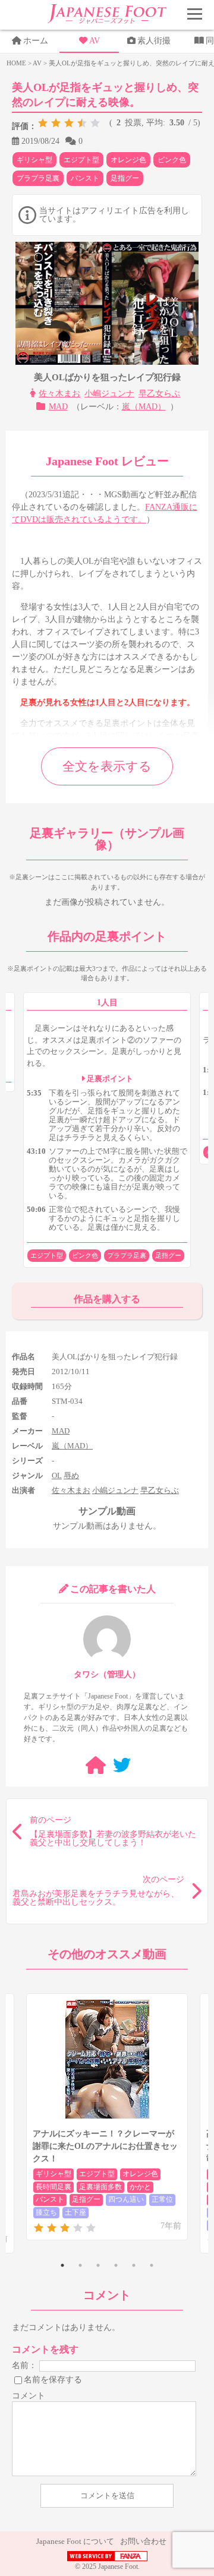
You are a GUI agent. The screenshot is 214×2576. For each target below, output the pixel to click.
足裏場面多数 (100, 2187)
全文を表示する (107, 766)
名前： (24, 2365)
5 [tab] (134, 2265)
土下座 (75, 2212)
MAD (58, 407)
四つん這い (126, 2199)
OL (57, 1475)
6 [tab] (152, 2265)
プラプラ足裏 (38, 178)
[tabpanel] (107, 2117)
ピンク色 (172, 160)
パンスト (85, 178)
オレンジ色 (128, 160)
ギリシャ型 (34, 160)
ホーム (36, 41)
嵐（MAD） (144, 407)
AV (95, 41)
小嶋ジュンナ (109, 394)
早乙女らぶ (159, 394)
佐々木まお (59, 394)
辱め (71, 1475)
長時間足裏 (53, 2187)
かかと (140, 2187)
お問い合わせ (143, 2541)
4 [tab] (116, 2265)
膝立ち (46, 2212)
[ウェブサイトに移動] (96, 1765)
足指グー (125, 178)
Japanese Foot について (75, 2541)
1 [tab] (62, 2265)
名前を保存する (53, 2379)
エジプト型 (81, 160)
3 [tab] (98, 2265)
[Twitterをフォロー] (122, 1765)
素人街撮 (154, 41)
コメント (29, 2396)
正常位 (162, 2199)
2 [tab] (80, 2265)
